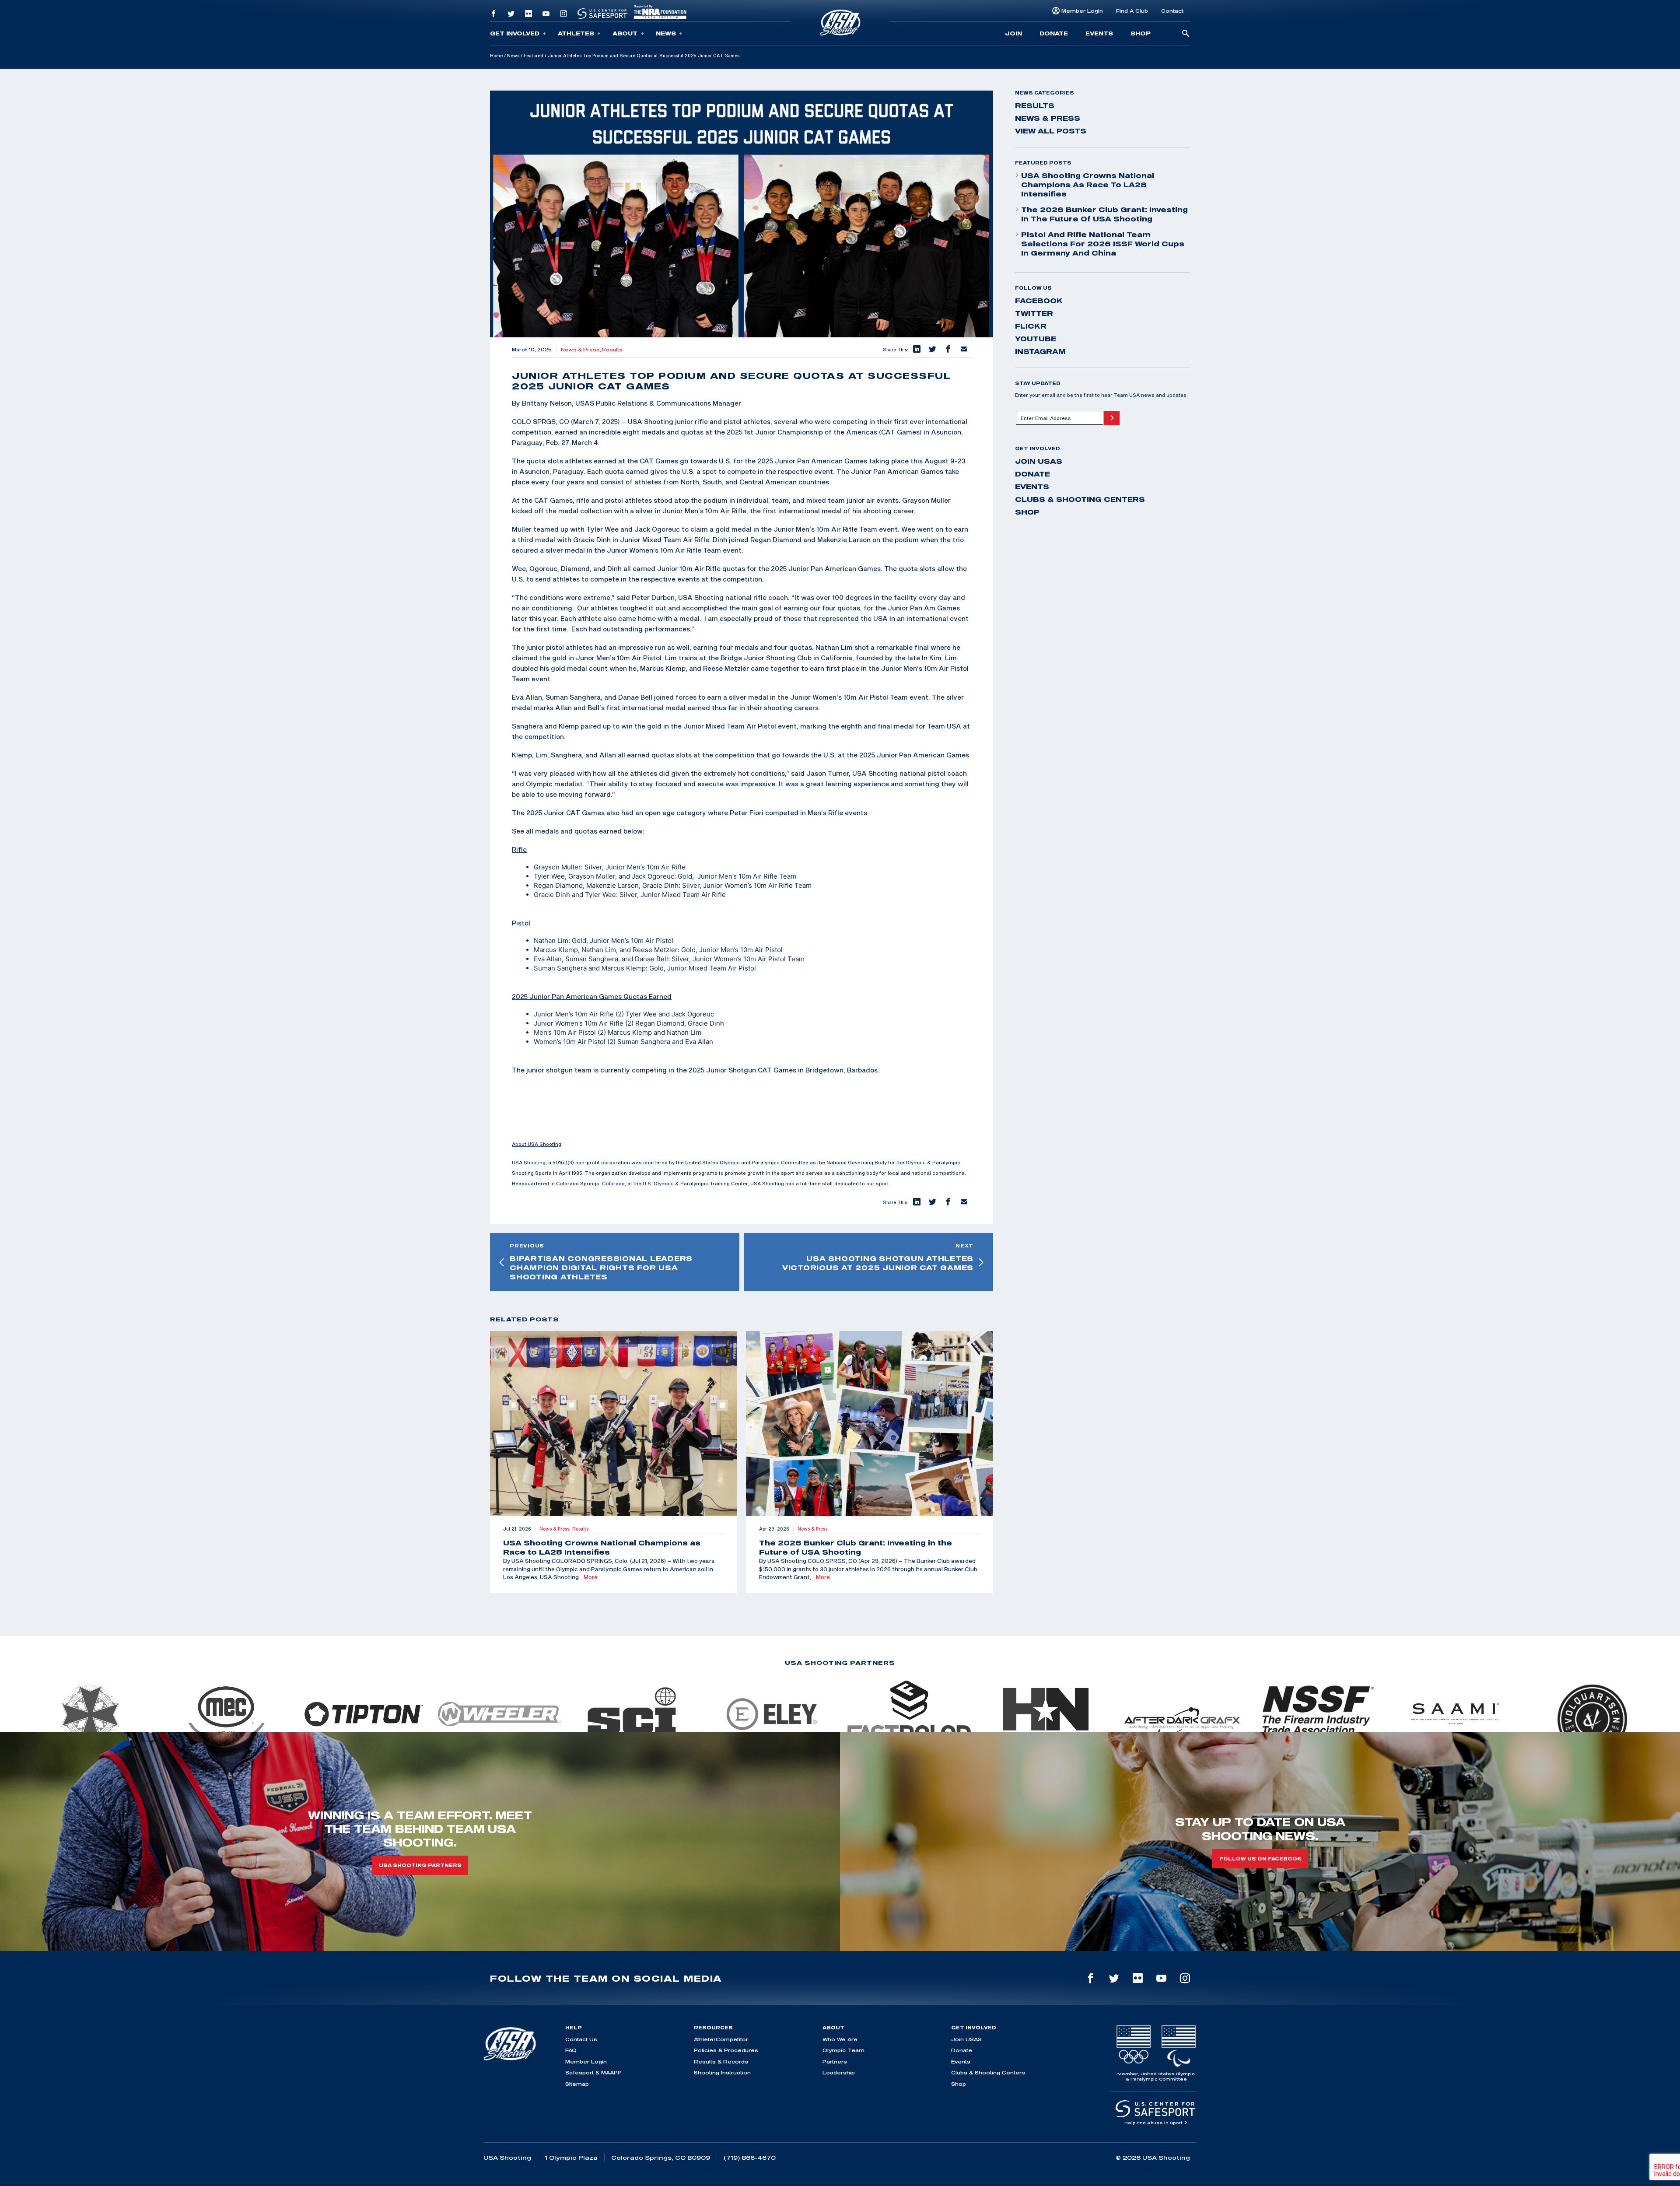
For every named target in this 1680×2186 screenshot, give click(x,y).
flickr (1031, 326)
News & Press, (581, 350)
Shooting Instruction (722, 2072)
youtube (1036, 339)
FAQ (571, 2050)
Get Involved (515, 33)
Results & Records (721, 2062)
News (666, 33)
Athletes (576, 33)
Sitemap (577, 2084)
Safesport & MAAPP (593, 2072)
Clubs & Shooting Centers (1080, 499)
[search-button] (1186, 34)
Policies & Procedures (726, 2050)
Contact (1172, 11)
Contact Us (581, 2039)
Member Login (1082, 11)
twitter (1034, 313)
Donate (1054, 33)
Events (1099, 33)
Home (496, 56)
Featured (534, 56)
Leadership (839, 2072)
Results (612, 350)
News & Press (1048, 118)
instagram (1040, 351)
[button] (916, 350)
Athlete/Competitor (721, 2039)
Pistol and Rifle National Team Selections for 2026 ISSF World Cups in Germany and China (1103, 244)
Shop (1141, 33)
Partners (835, 2062)
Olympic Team (843, 2050)
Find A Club (1132, 11)
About (625, 33)
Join (1013, 33)
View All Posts (1051, 131)
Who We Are (840, 2039)
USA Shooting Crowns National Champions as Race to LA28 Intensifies (1088, 185)
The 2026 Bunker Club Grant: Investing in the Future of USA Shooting (1104, 214)
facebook (1039, 301)
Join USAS (1039, 461)
